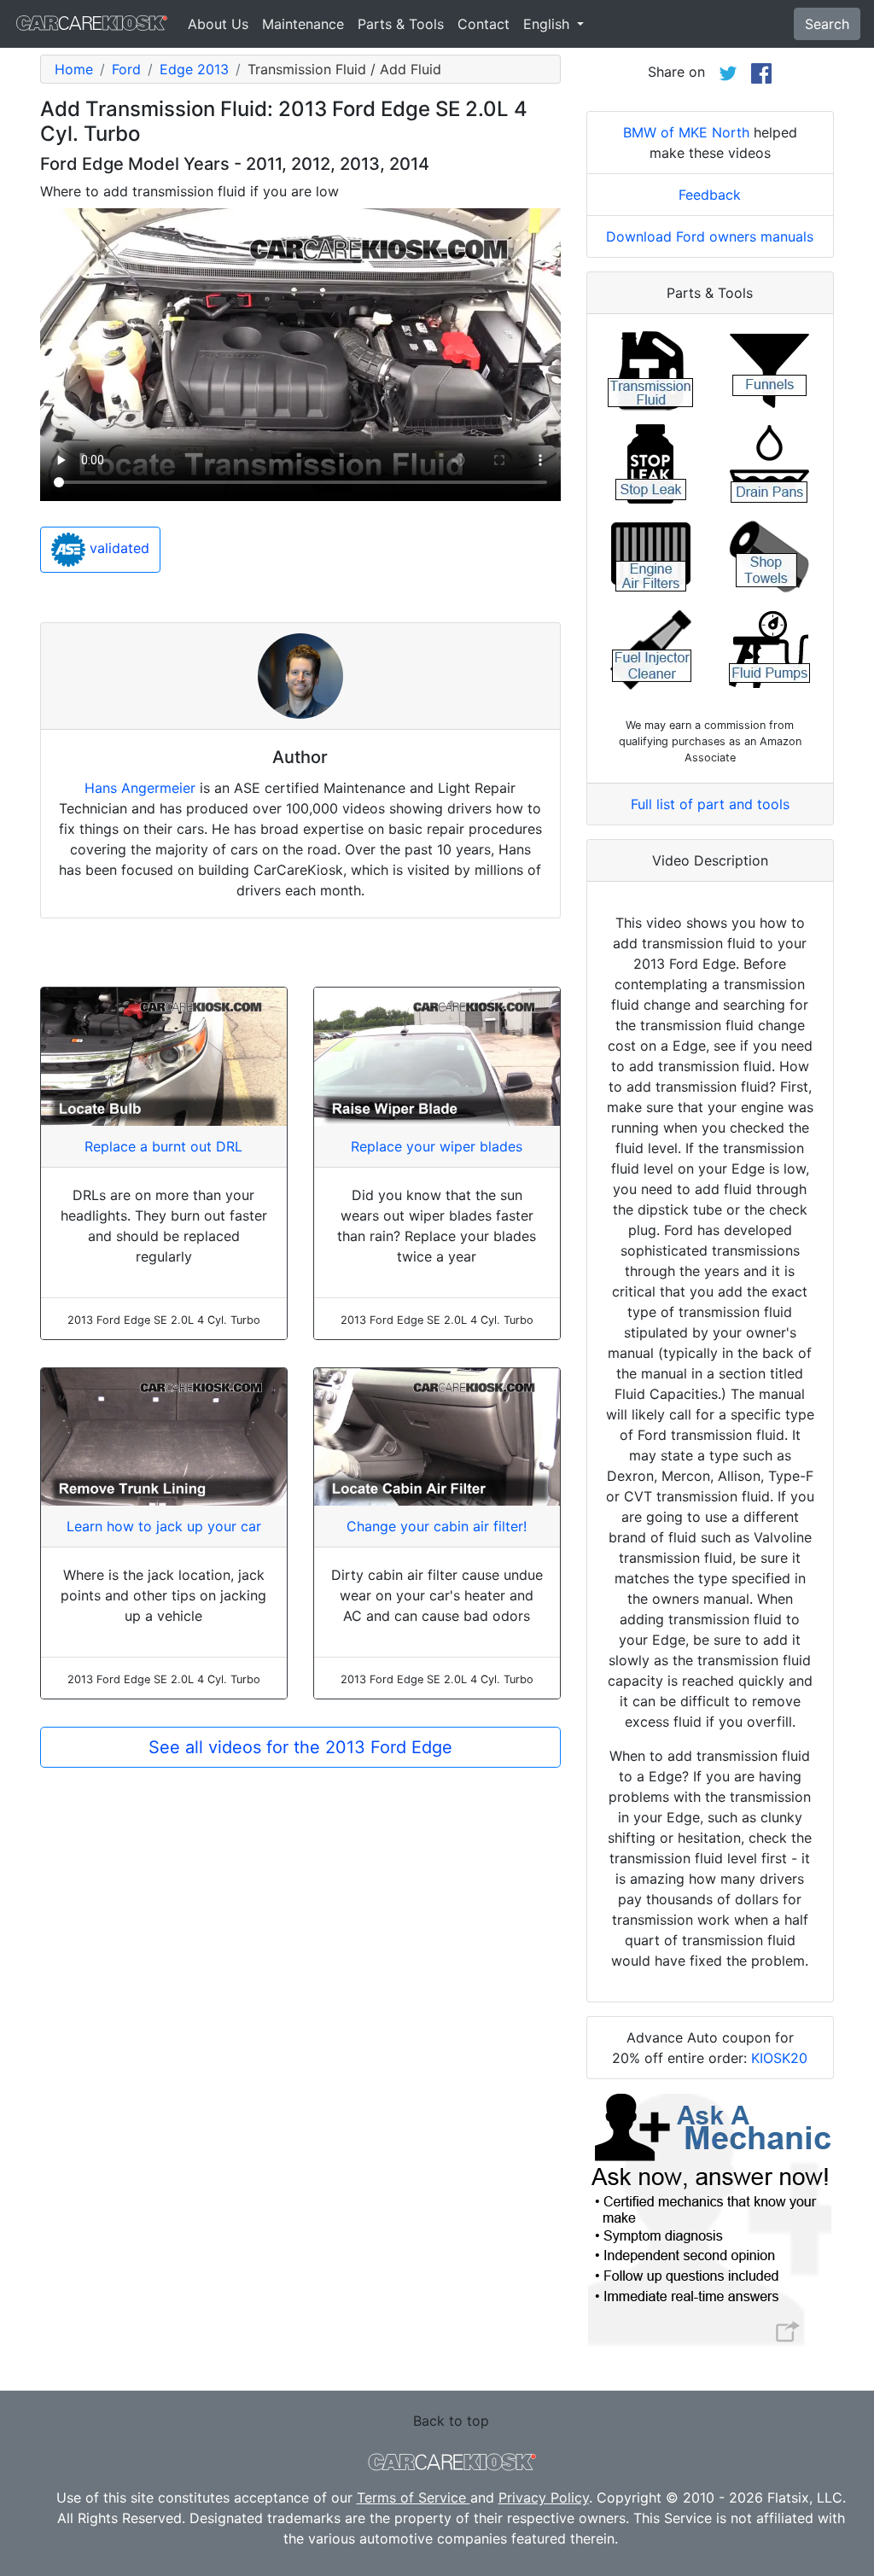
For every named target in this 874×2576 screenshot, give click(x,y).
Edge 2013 (194, 69)
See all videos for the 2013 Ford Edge (300, 1747)
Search (827, 24)
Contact (484, 24)
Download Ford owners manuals (710, 236)
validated (117, 548)
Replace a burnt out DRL (163, 1146)
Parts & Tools (401, 24)
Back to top (451, 2421)
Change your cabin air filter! (437, 1526)
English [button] (548, 24)
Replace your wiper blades (437, 1146)
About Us (218, 24)
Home (74, 69)
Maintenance (303, 24)
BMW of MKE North (686, 132)
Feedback (710, 195)
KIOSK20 (779, 2058)
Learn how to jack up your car (164, 1526)
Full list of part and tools (710, 804)
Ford (126, 69)
